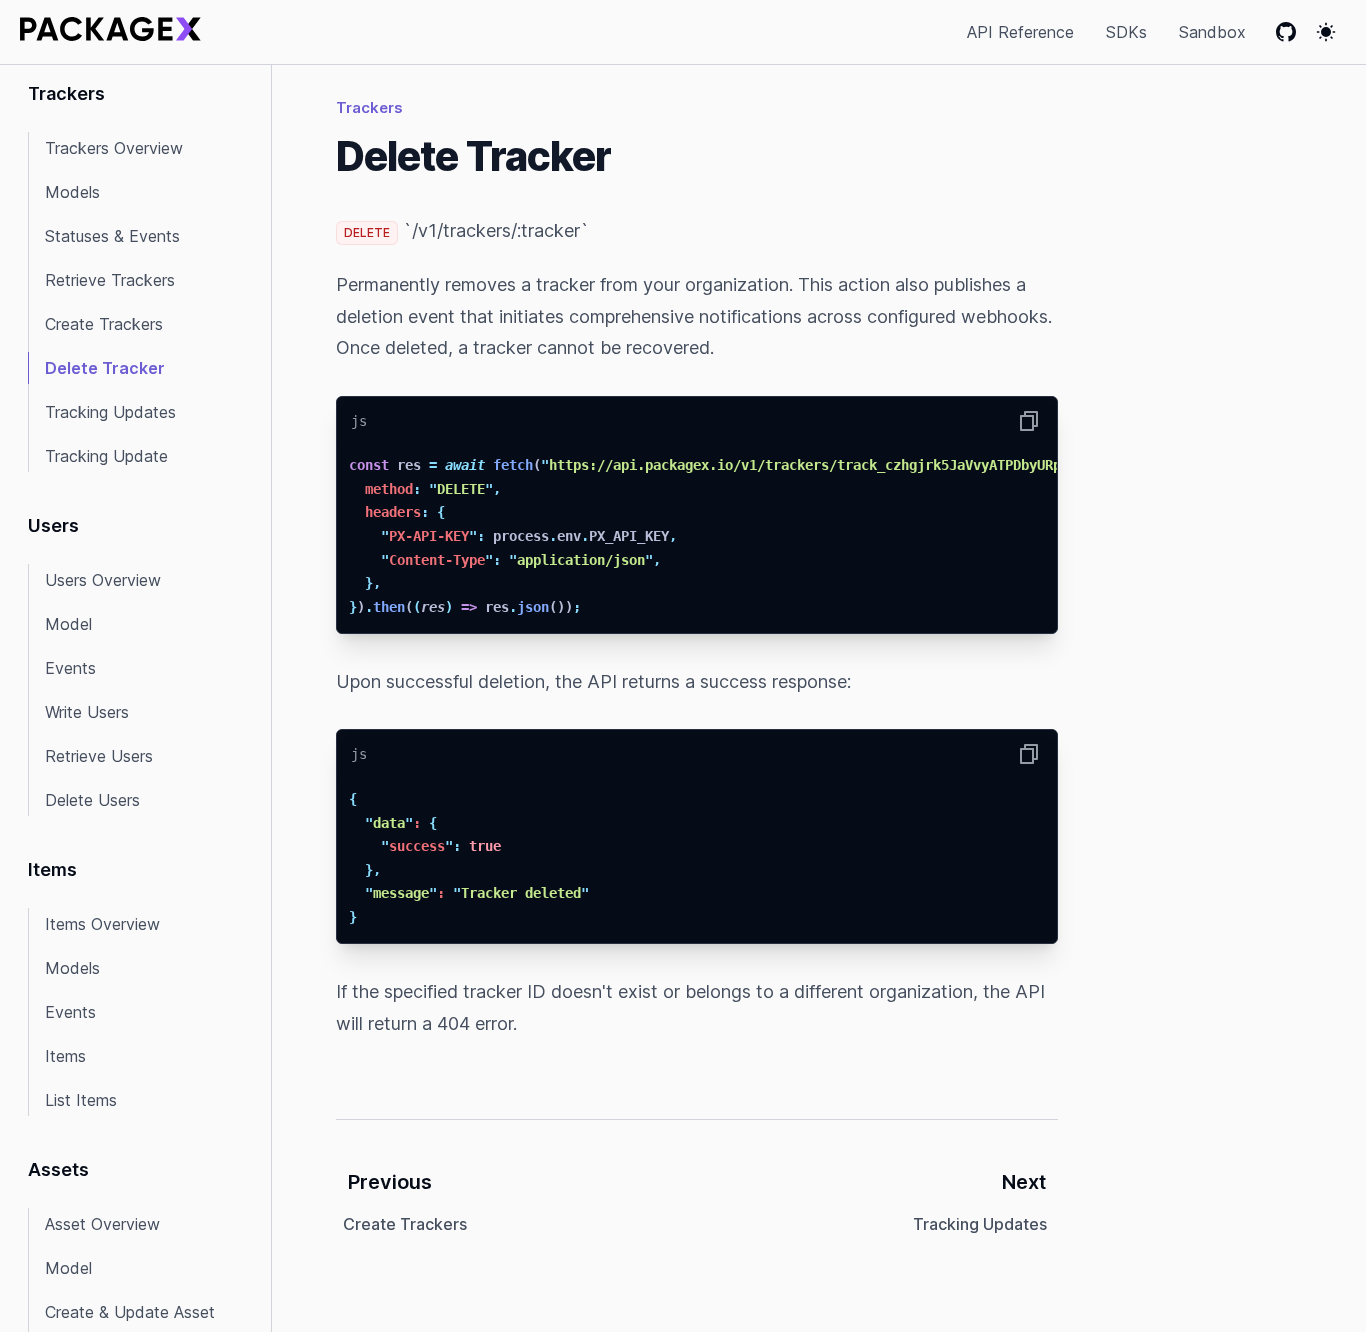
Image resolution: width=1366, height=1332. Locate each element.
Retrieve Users (99, 756)
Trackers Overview (114, 148)
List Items (81, 1100)
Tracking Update (106, 456)
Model (68, 624)
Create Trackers (104, 324)
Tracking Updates (110, 412)
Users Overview (103, 580)
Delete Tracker (105, 368)
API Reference (1020, 32)
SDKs (1126, 32)
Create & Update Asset (130, 1312)
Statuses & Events (112, 236)
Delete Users (92, 800)
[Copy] (1029, 421)
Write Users (87, 712)
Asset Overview (102, 1224)
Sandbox (1212, 32)
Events (70, 668)
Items (65, 1056)
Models (72, 192)
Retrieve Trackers (110, 280)
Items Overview (102, 924)
